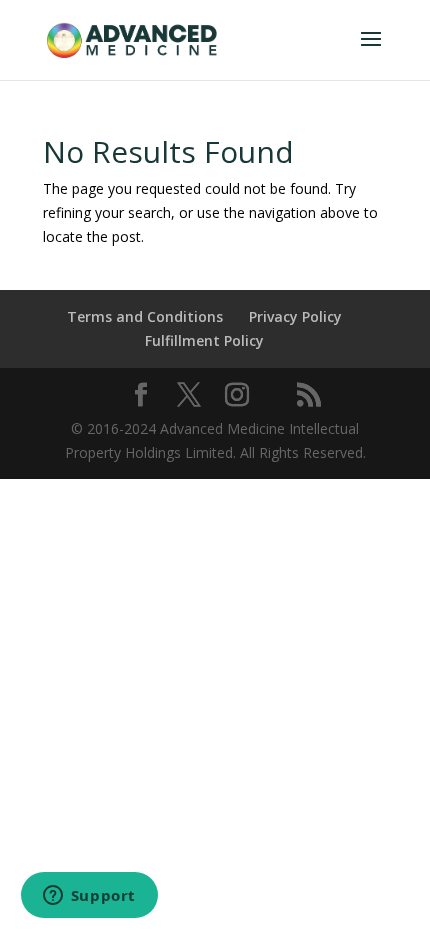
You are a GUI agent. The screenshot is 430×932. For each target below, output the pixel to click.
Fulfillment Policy (204, 340)
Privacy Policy (295, 316)
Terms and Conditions (145, 316)
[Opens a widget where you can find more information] (89, 897)
